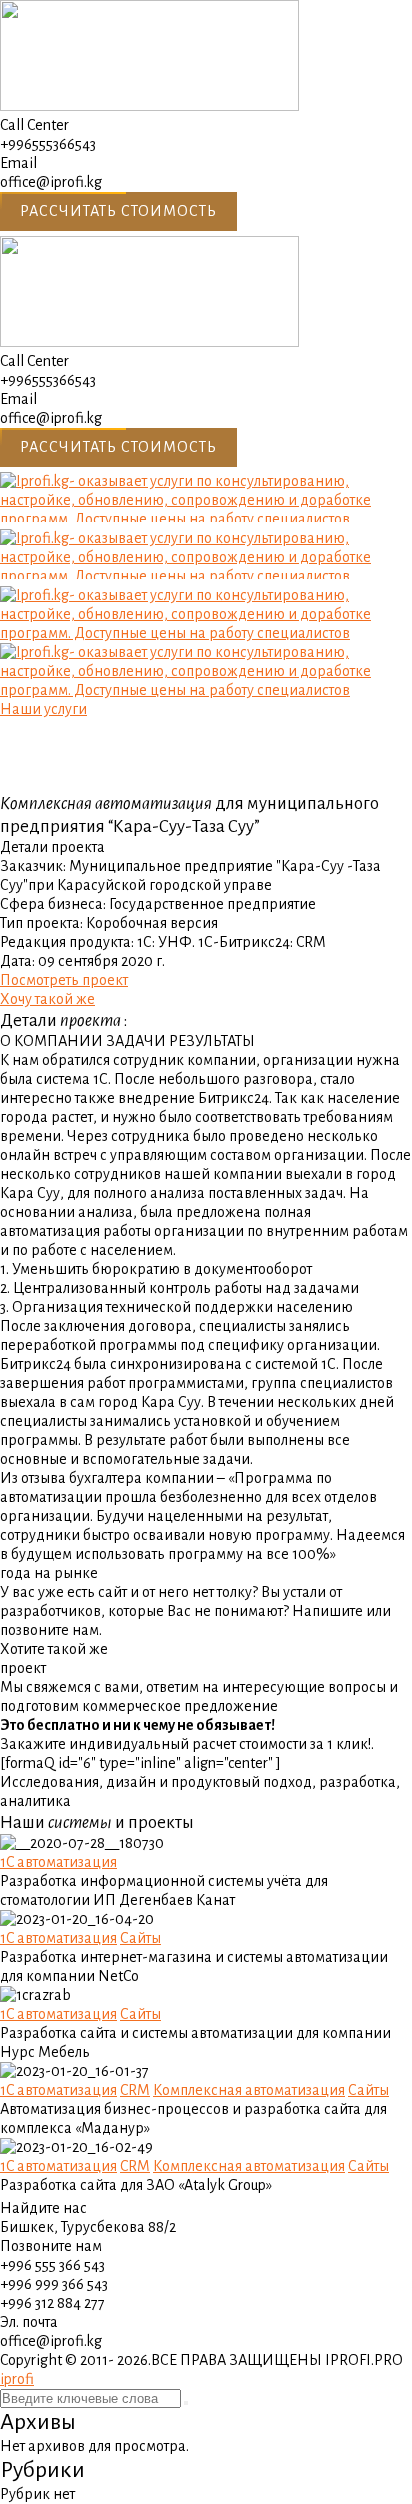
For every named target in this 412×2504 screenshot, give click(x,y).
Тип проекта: (41, 923)
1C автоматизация (58, 1862)
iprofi (17, 2379)
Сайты (140, 1938)
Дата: (17, 961)
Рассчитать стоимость (118, 211)
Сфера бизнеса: (53, 904)
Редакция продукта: (67, 942)
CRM (135, 2090)
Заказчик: (33, 866)
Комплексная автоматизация (249, 2090)
